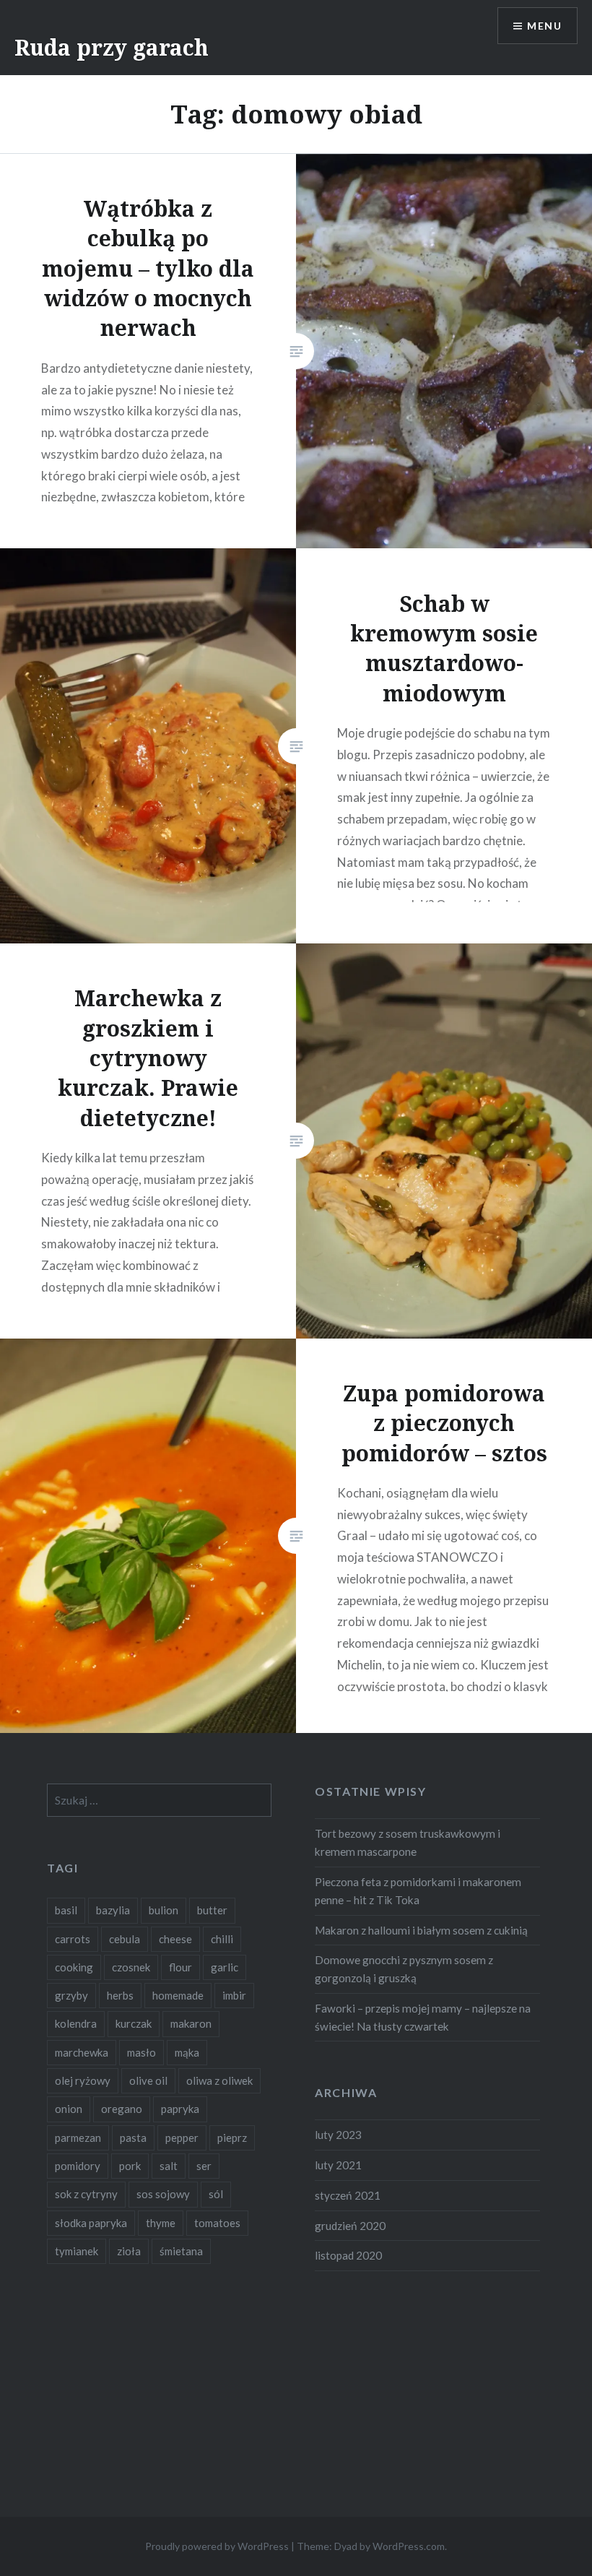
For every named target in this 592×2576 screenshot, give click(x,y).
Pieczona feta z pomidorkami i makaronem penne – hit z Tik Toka (418, 1891)
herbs (120, 1995)
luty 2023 (338, 2135)
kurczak (134, 2023)
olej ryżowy (83, 2080)
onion (69, 2109)
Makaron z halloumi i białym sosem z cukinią (421, 1930)
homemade (178, 1995)
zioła (129, 2251)
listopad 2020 (348, 2255)
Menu (544, 26)
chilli (222, 1939)
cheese (175, 1939)
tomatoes (217, 2223)
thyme (161, 2223)
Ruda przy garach (112, 47)
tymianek (77, 2251)
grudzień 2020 (350, 2226)
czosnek (131, 1967)
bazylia (113, 1910)
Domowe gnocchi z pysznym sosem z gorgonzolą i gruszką (404, 1969)
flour (180, 1967)
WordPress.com (409, 2546)
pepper (182, 2138)
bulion (164, 1910)
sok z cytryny (86, 2194)
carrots (73, 1939)
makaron (191, 2023)
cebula (125, 1939)
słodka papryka (91, 2223)
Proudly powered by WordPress (217, 2546)
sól (216, 2194)
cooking (74, 1967)
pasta (133, 2138)
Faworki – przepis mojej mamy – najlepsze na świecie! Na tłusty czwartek (423, 2017)
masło (142, 2052)
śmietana (181, 2251)
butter (212, 1910)
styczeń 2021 (348, 2195)
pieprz (232, 2138)
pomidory (78, 2166)
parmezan (78, 2138)
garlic (225, 1967)
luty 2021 (338, 2165)
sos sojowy (163, 2194)
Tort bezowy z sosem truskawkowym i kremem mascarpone (408, 1842)
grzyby (71, 1995)
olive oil (148, 2080)
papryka (180, 2109)
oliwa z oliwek (219, 2080)
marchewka (82, 2052)
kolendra (76, 2023)
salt (169, 2166)
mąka (187, 2052)
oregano (122, 2109)
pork (130, 2166)
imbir (234, 1995)
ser (204, 2166)
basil (66, 1910)
